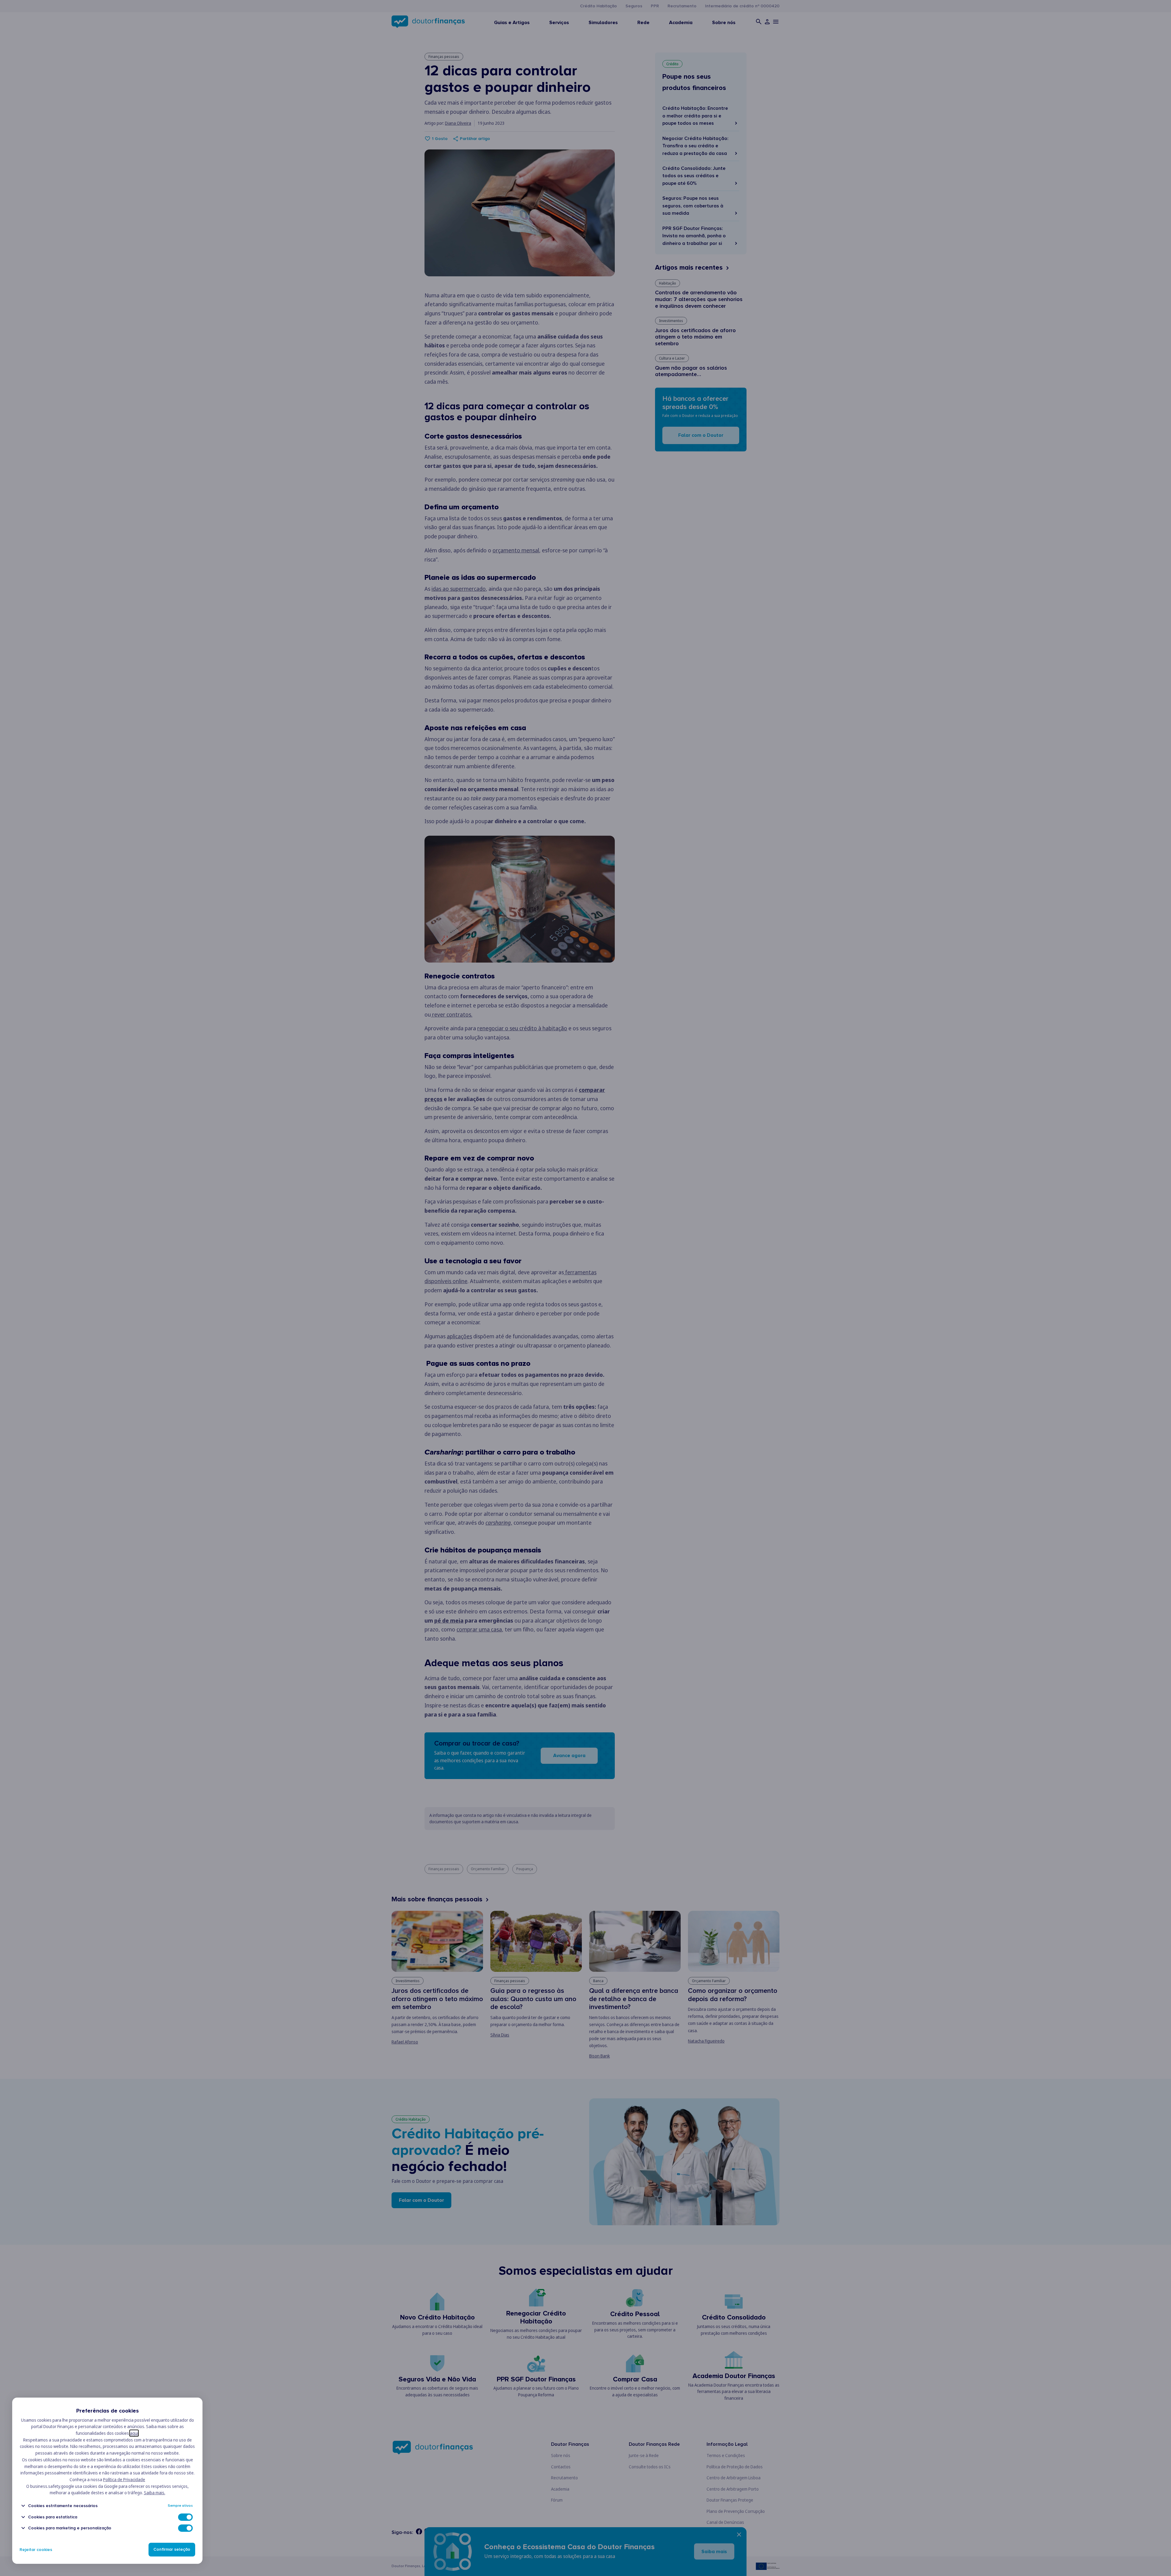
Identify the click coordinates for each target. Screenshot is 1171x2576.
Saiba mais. (155, 2493)
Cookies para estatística (53, 2517)
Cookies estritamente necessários (63, 2506)
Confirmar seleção (172, 2550)
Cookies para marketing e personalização (70, 2528)
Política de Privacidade (124, 2479)
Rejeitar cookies (36, 2550)
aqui (134, 2433)
